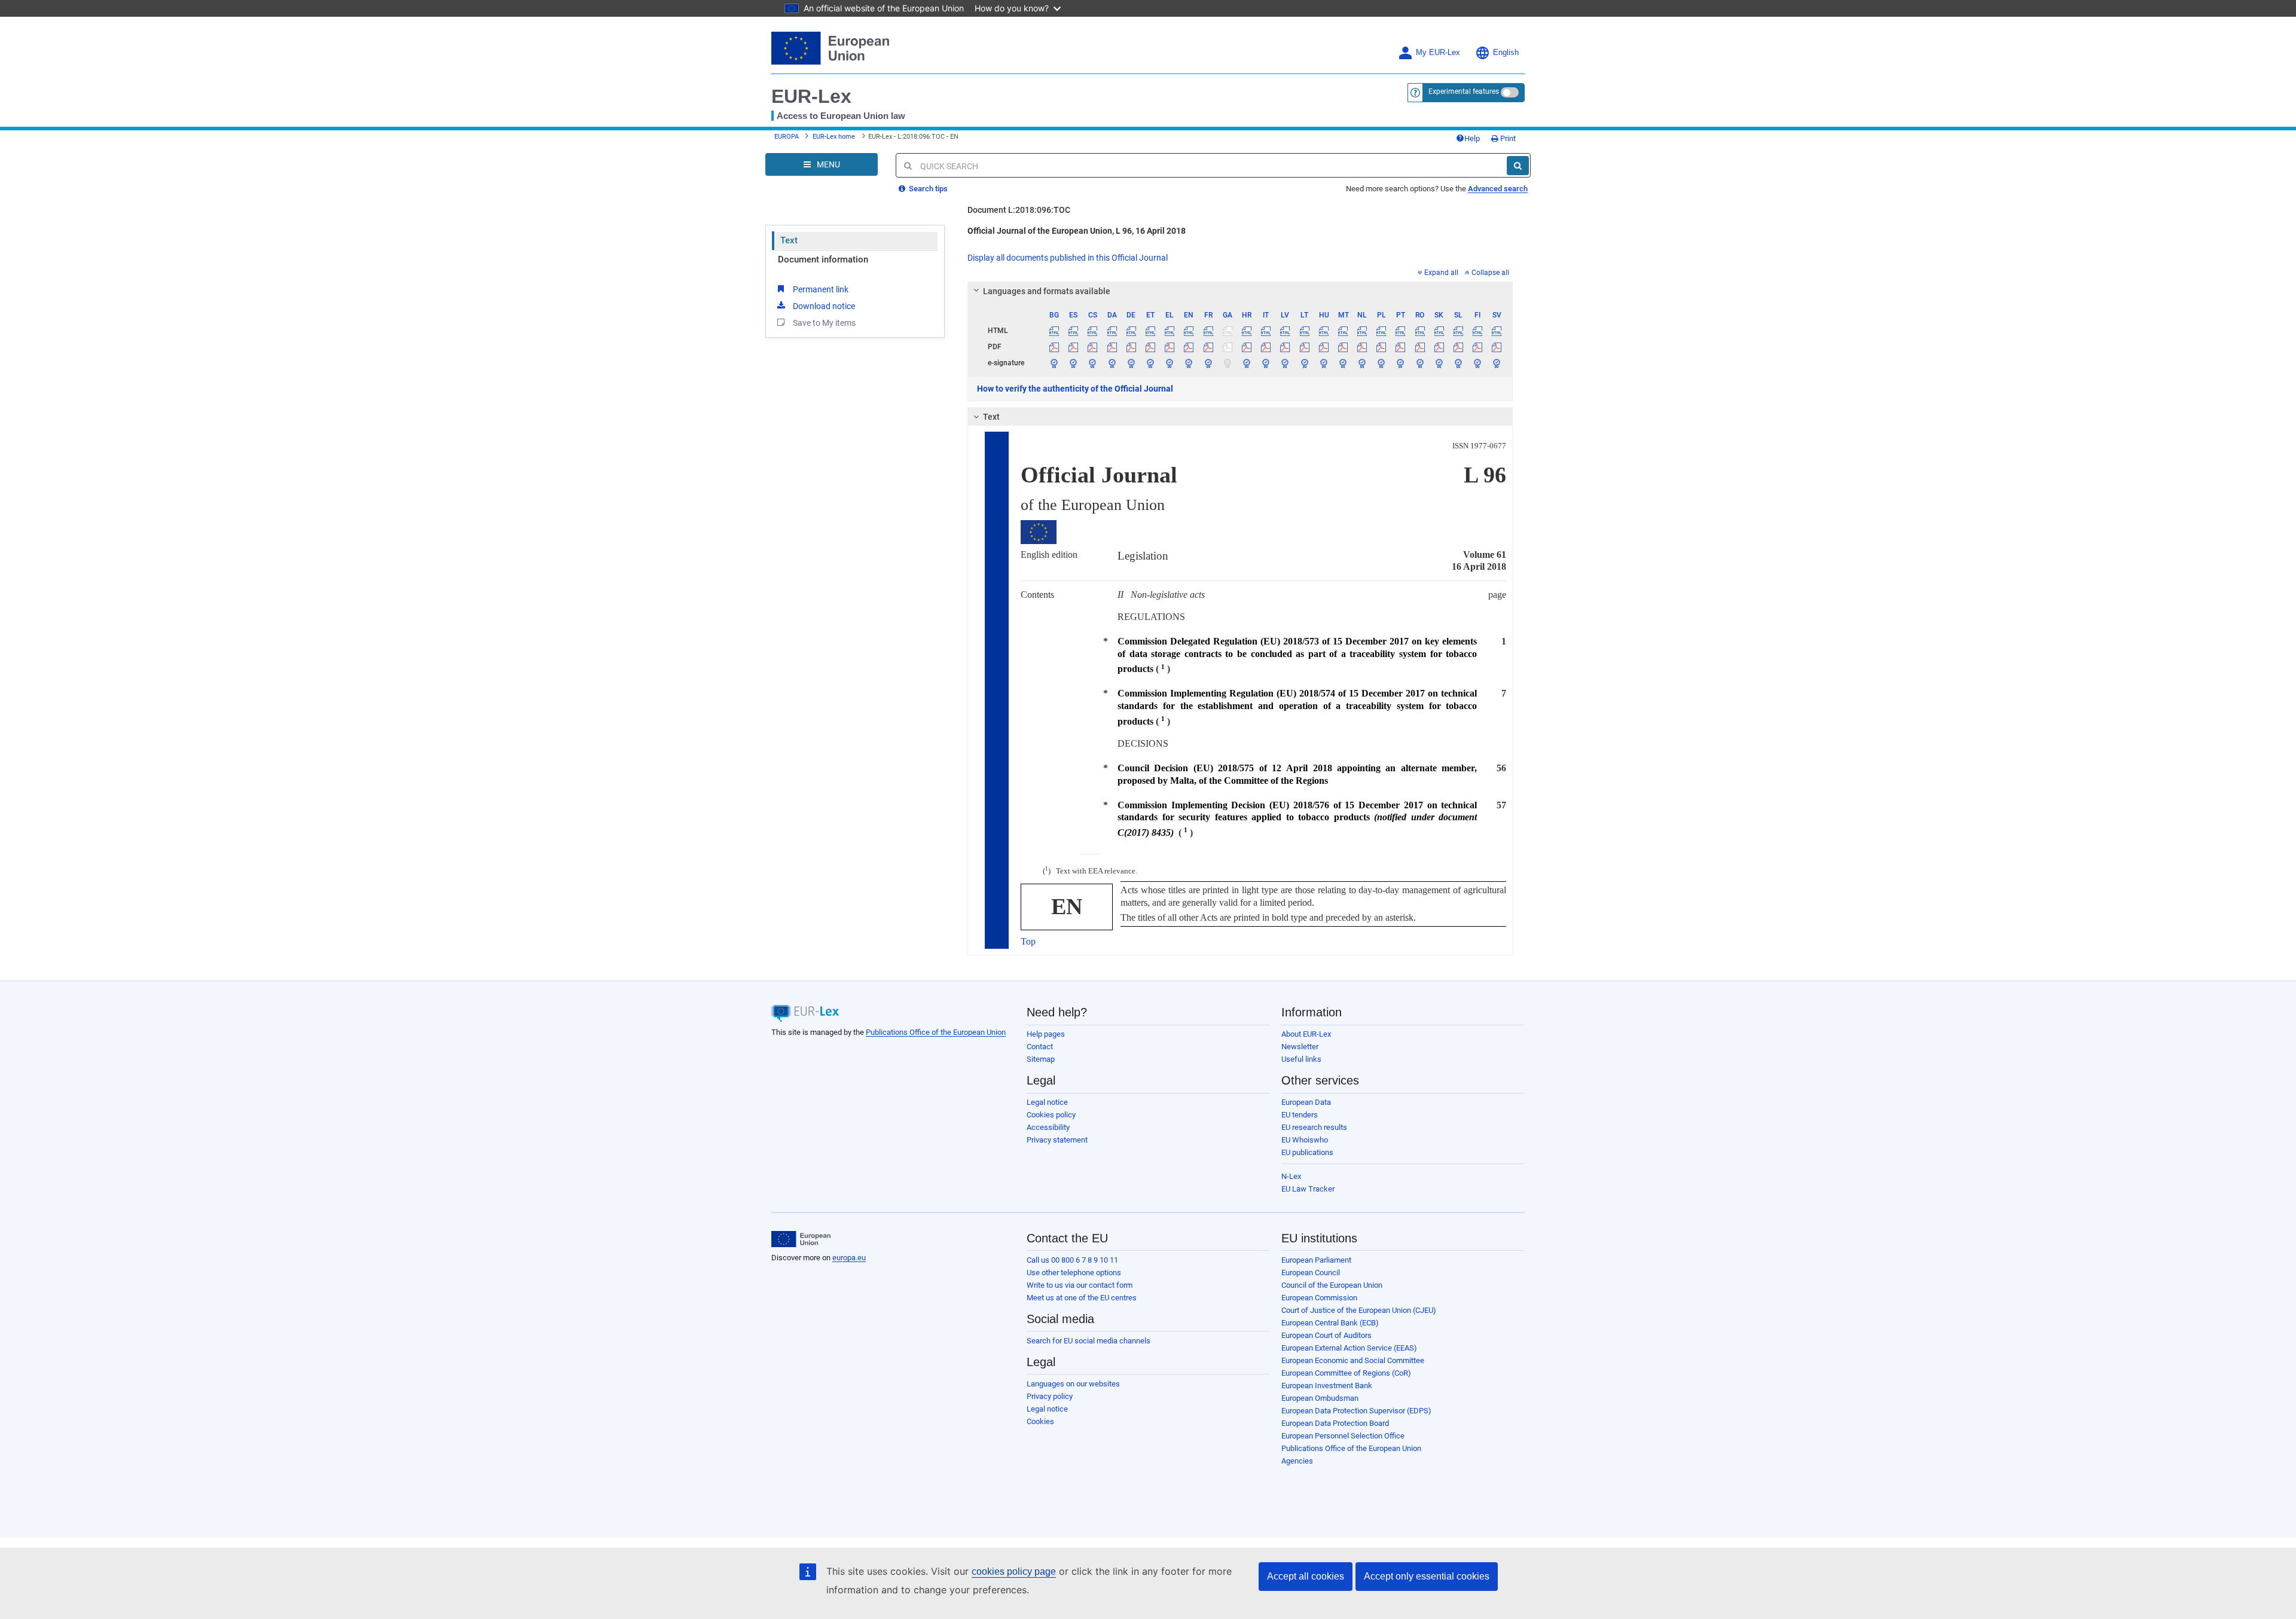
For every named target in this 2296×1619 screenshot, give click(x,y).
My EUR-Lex (1438, 53)
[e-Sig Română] (1420, 363)
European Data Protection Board (1335, 1423)
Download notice (824, 306)
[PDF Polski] (1381, 347)
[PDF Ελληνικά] (1170, 347)
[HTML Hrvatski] (1246, 331)
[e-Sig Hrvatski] (1246, 363)
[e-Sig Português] (1401, 363)
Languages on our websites (1073, 1384)
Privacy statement (1057, 1140)
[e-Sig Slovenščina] (1458, 363)
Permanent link (821, 289)
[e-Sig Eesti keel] (1150, 363)
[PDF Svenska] (1497, 347)
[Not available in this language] (1227, 331)
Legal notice (1047, 1102)
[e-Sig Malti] (1343, 363)
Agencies (1297, 1461)
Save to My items (824, 323)
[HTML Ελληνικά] (1170, 331)
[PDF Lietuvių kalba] (1304, 347)
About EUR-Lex (1306, 1034)
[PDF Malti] (1343, 347)
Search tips (927, 189)
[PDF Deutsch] (1131, 347)
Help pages (1046, 1034)
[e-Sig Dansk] (1112, 363)
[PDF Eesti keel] (1150, 347)
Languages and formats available (1047, 291)
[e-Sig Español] (1074, 363)
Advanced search (1498, 189)
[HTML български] (1054, 331)
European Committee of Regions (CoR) (1346, 1373)
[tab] (1240, 291)
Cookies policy (1051, 1115)
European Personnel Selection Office (1343, 1436)
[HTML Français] (1208, 331)
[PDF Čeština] (1093, 347)
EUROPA (787, 137)
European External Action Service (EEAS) (1349, 1348)
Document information (823, 259)
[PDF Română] (1420, 347)
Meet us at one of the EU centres (1082, 1298)
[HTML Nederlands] (1362, 331)
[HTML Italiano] (1266, 331)
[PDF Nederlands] (1362, 347)
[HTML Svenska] (1497, 331)
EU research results (1314, 1127)
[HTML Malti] (1343, 331)
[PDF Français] (1208, 347)
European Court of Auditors (1326, 1335)
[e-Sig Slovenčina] (1439, 363)
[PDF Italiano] (1266, 347)
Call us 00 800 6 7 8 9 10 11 (1072, 1260)
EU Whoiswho (1305, 1140)
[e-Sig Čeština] (1093, 363)
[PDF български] (1054, 347)
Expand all (1441, 273)
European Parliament (1316, 1260)
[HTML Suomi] (1478, 331)
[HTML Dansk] (1112, 331)
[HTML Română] (1420, 331)
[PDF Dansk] (1112, 347)
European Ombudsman (1320, 1398)
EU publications (1307, 1152)
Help (1472, 138)
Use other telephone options (1074, 1273)
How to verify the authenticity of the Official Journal (1075, 389)
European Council (1311, 1273)
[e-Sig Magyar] (1323, 363)
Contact (1040, 1047)
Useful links (1301, 1059)
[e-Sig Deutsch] (1131, 363)
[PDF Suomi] (1478, 347)
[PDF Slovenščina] (1458, 347)
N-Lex (1291, 1176)
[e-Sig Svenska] (1497, 363)
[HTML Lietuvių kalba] (1304, 331)
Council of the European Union (1332, 1285)
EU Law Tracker (1308, 1189)
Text (789, 240)
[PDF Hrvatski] (1246, 347)
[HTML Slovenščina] (1458, 331)
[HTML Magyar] (1323, 331)
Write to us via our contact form (1080, 1285)
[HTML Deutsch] (1131, 331)
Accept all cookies (1306, 1576)
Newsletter (1300, 1047)
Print (1507, 138)
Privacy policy (1050, 1396)
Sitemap (1041, 1059)
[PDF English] (1189, 347)
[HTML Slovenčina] (1439, 331)
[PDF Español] (1074, 347)
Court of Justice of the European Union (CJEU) (1359, 1310)
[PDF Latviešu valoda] (1285, 347)
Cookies (1040, 1421)
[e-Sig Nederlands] (1362, 363)
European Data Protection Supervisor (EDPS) (1356, 1411)
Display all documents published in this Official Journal (1068, 258)
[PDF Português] (1401, 347)
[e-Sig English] (1189, 363)
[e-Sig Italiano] (1266, 363)
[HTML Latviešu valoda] (1285, 331)
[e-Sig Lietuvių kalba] (1304, 363)
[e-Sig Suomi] (1478, 363)
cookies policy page (1014, 1571)
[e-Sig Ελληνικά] (1170, 363)
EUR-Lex (811, 96)
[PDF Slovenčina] (1439, 347)
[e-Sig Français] (1208, 363)
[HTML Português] (1401, 331)
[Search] (1518, 166)
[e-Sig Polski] (1381, 363)
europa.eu (849, 1258)
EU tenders (1300, 1115)
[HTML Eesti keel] (1150, 331)
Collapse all (1490, 273)
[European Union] (801, 1239)
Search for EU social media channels (1089, 1341)
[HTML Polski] (1381, 331)
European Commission (1319, 1298)
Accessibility (1048, 1127)
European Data (1306, 1102)
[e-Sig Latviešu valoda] (1285, 363)
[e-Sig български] (1054, 363)
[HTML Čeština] (1093, 331)
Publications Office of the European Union (936, 1032)
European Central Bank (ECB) (1330, 1323)
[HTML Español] (1074, 331)
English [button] (1506, 53)
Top (1028, 941)
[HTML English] (1189, 331)
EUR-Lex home (834, 137)
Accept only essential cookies (1427, 1576)
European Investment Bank (1327, 1386)
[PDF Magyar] (1323, 347)
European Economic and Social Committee (1353, 1360)
